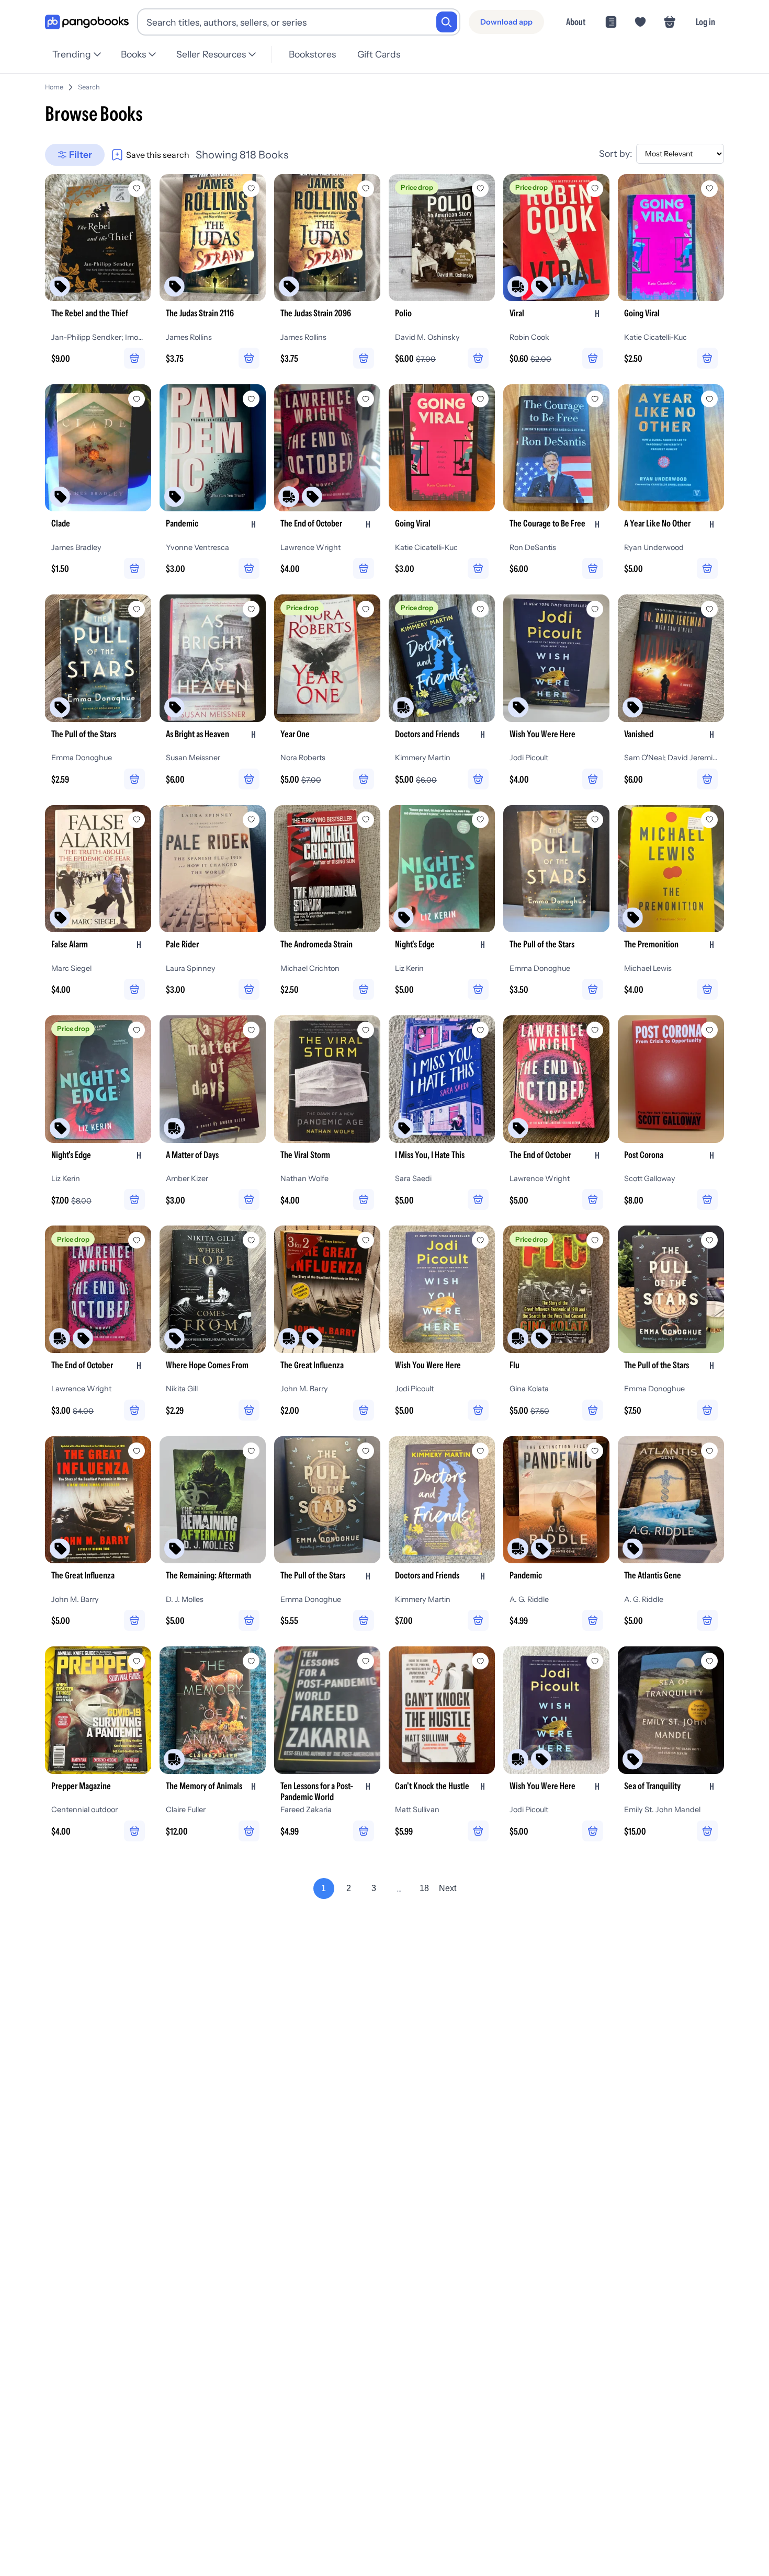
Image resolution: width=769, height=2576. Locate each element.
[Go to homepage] (87, 22)
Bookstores (312, 54)
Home (54, 87)
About (576, 22)
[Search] (447, 22)
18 (424, 1888)
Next (448, 1888)
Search (89, 87)
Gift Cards (379, 54)
